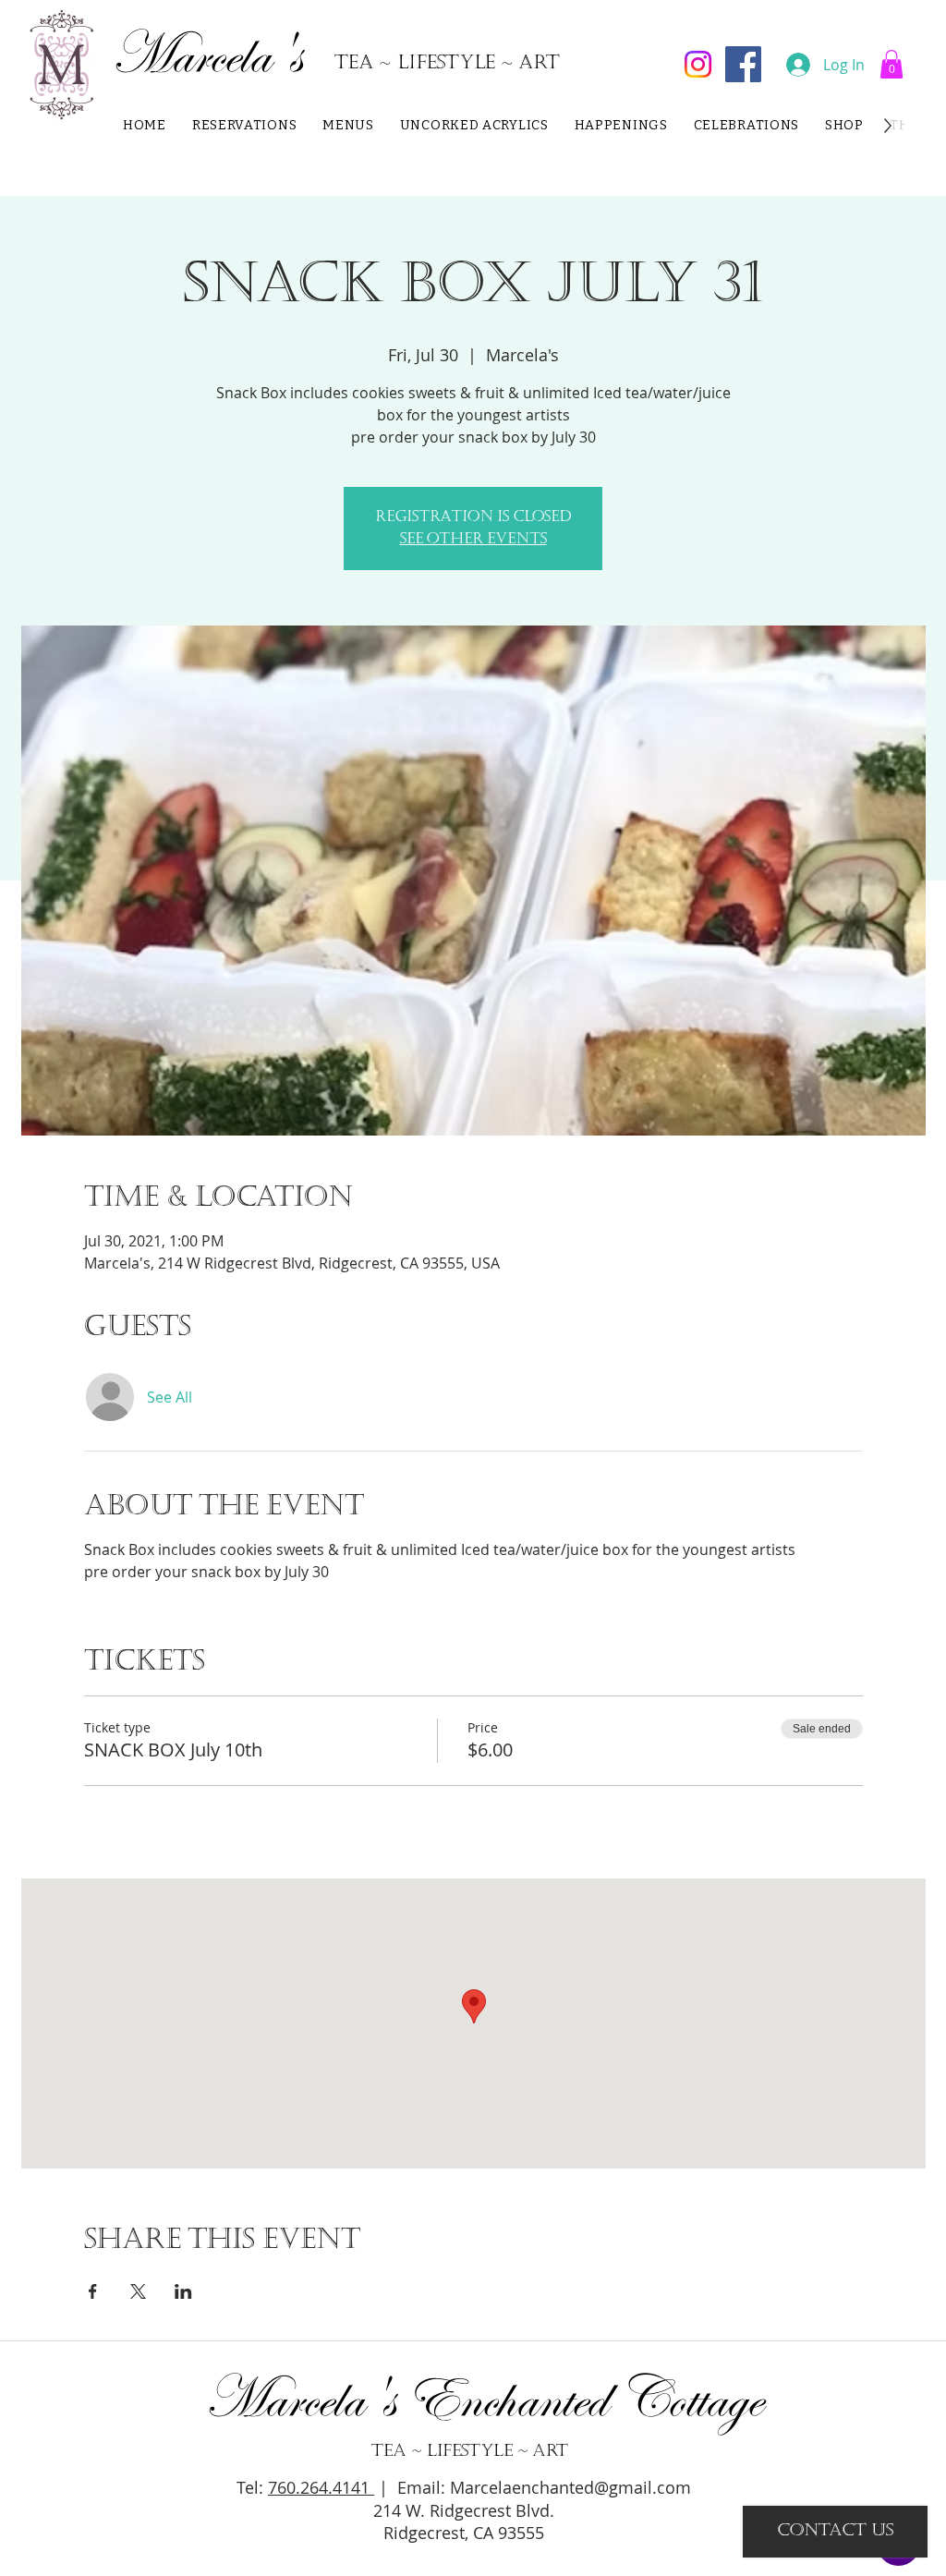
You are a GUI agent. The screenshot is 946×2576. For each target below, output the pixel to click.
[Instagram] (698, 64)
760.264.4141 (321, 2487)
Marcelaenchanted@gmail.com (570, 2487)
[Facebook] (743, 64)
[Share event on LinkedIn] (183, 2291)
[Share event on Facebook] (93, 2291)
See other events (473, 540)
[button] (891, 64)
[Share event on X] (138, 2291)
